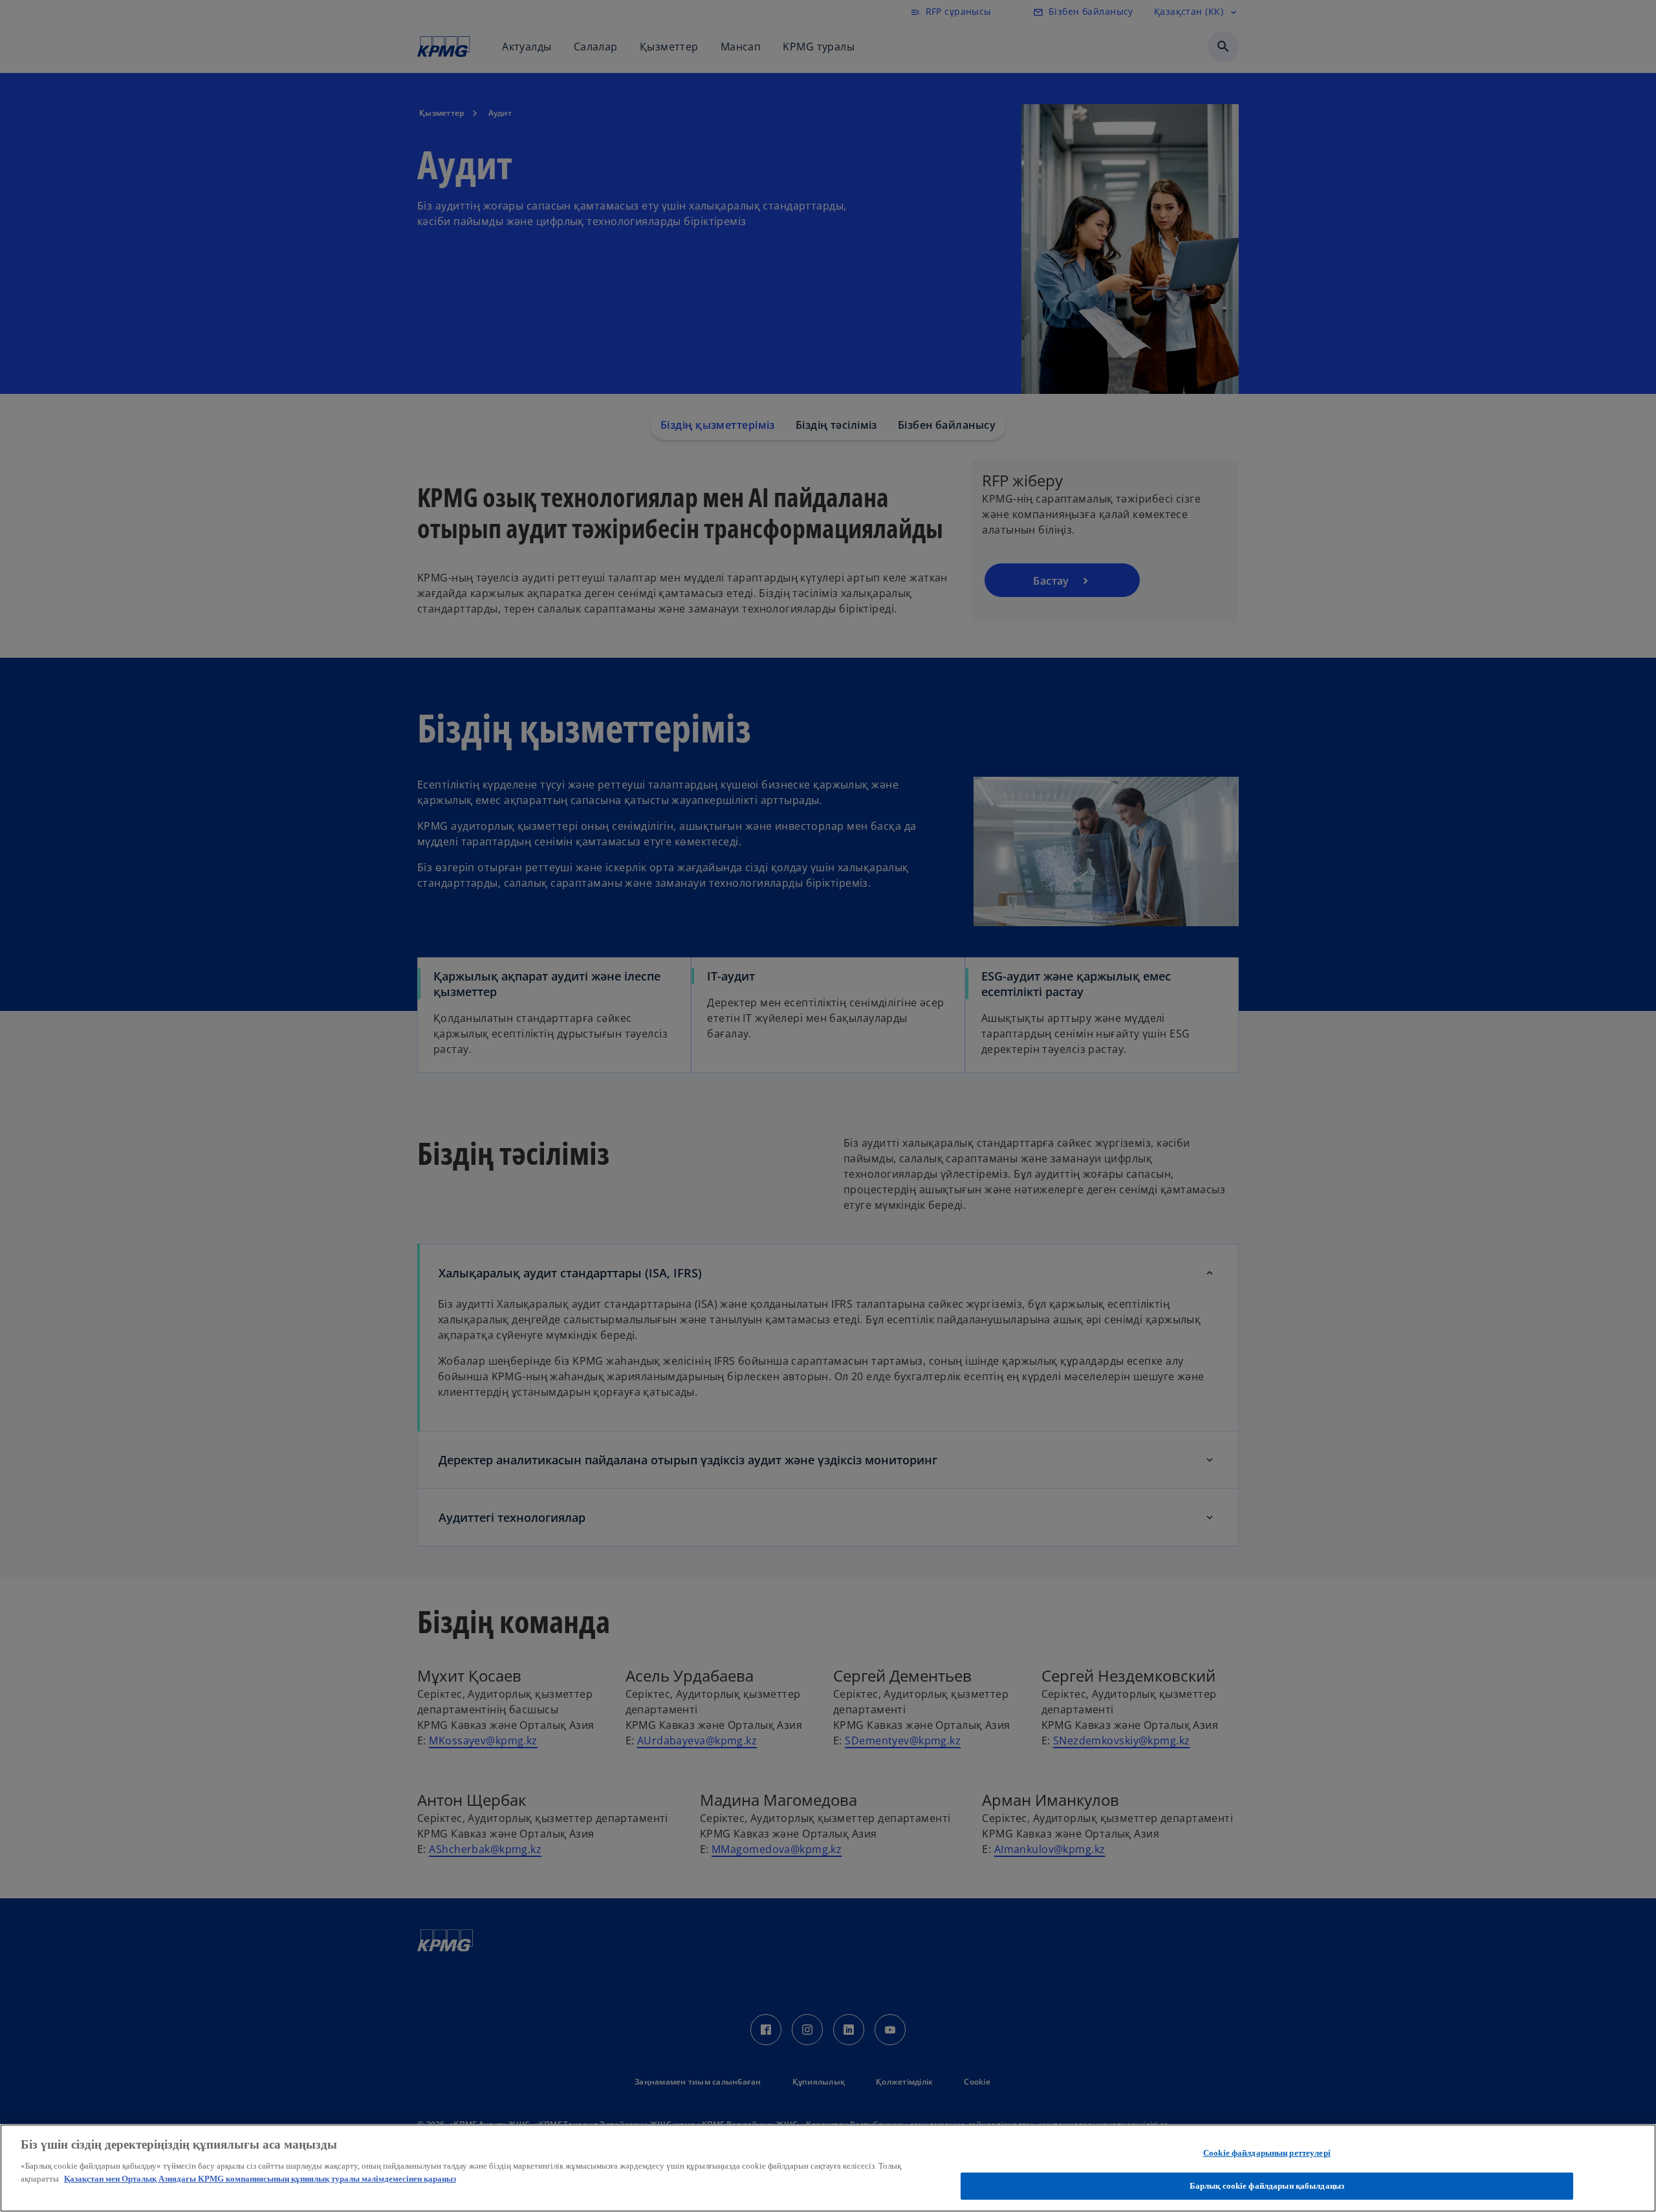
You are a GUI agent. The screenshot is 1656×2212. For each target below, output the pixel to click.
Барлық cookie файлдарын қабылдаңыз (1267, 2185)
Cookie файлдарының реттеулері (1267, 2153)
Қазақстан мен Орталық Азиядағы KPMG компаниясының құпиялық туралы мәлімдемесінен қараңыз (260, 2178)
